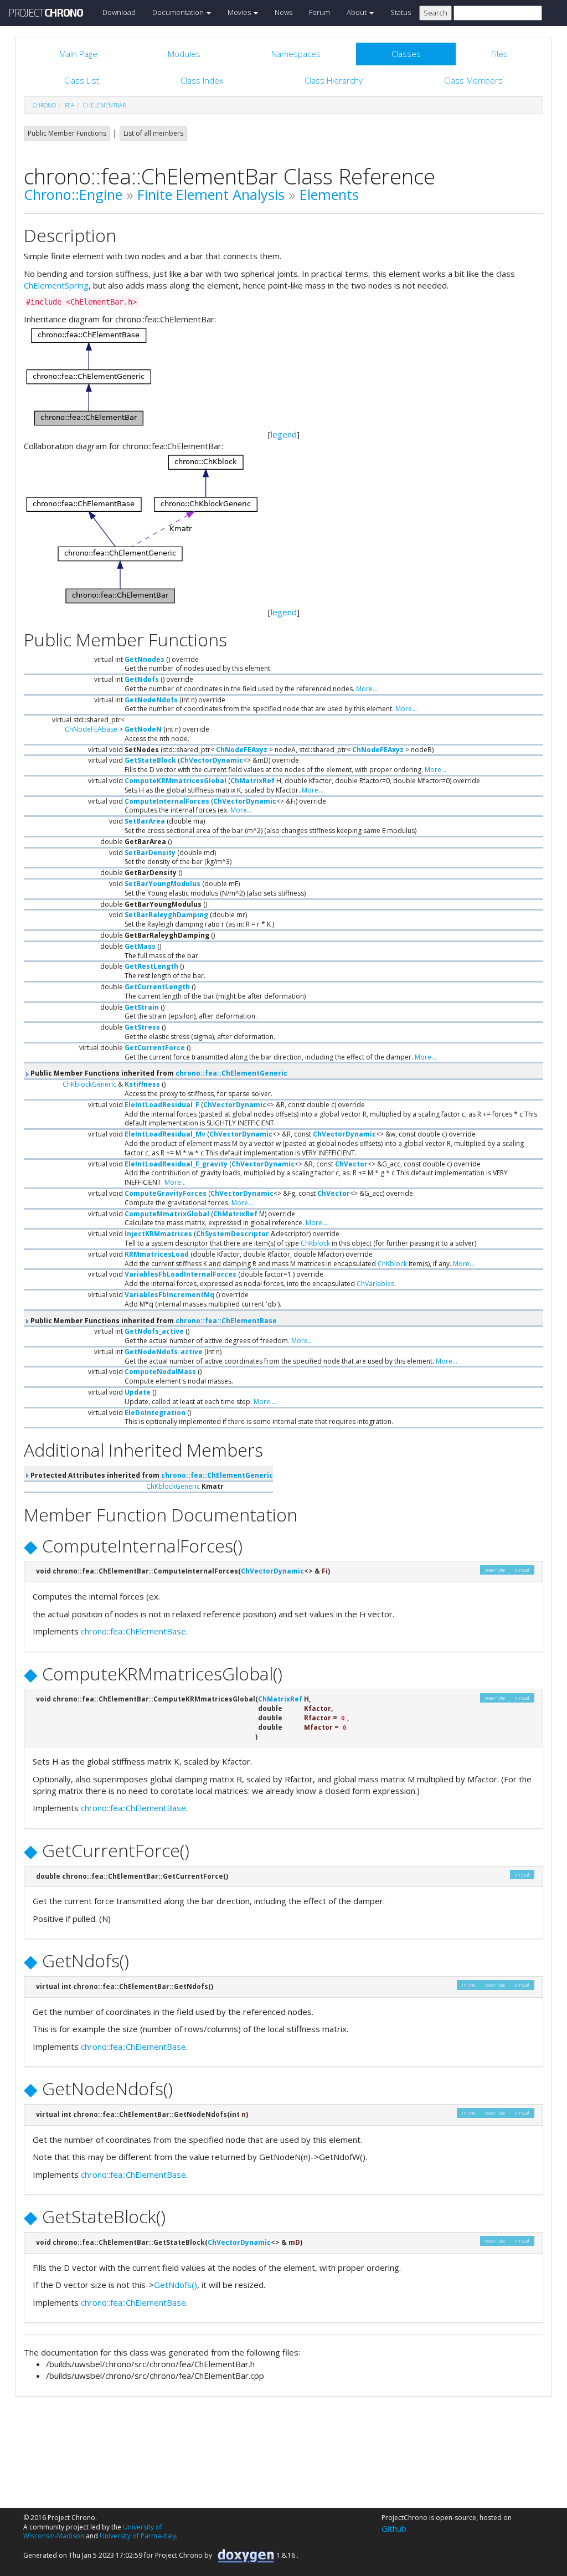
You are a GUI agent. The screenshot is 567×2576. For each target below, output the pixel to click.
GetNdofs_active (154, 1331)
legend (284, 434)
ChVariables (375, 1284)
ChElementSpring (56, 285)
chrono (44, 105)
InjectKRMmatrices (158, 1234)
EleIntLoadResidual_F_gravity (176, 1164)
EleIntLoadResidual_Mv (165, 1134)
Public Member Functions (67, 133)
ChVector (351, 1164)
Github (394, 2528)
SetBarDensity (150, 853)
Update (138, 1392)
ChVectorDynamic (212, 760)
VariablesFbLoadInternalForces (181, 1274)
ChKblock (315, 1243)
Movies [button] (240, 12)
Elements (329, 194)
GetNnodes (145, 659)
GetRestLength (151, 966)
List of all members (153, 133)
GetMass (140, 946)
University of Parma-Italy (138, 2536)
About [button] (357, 12)
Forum (319, 12)
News (283, 12)
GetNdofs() (176, 2285)
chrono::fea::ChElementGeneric (231, 1073)
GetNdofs (142, 679)
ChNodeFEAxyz (242, 750)
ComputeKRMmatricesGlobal (176, 781)
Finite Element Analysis (211, 194)
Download (119, 12)
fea (69, 105)
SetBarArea (145, 821)
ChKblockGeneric (89, 1084)
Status (401, 12)
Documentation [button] (179, 12)
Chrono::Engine (73, 194)
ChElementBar (104, 105)
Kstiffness (142, 1084)
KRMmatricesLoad (157, 1254)
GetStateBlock (150, 760)
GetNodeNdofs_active (164, 1352)
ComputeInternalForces (167, 801)
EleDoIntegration (155, 1413)
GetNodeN (143, 729)
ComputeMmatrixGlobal (167, 1214)
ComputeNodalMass (160, 1372)
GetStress (142, 1027)
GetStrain (142, 1007)
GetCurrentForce (155, 1048)
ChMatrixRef (252, 781)
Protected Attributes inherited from (151, 1475)
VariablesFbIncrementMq (169, 1295)
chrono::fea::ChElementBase (226, 1321)
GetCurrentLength (157, 987)
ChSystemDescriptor (233, 1234)
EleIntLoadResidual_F (162, 1105)
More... (367, 689)
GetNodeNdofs (151, 700)
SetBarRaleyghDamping (166, 915)
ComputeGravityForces (166, 1193)
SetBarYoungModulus (163, 884)
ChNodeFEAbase (91, 729)
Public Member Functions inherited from (158, 1073)
